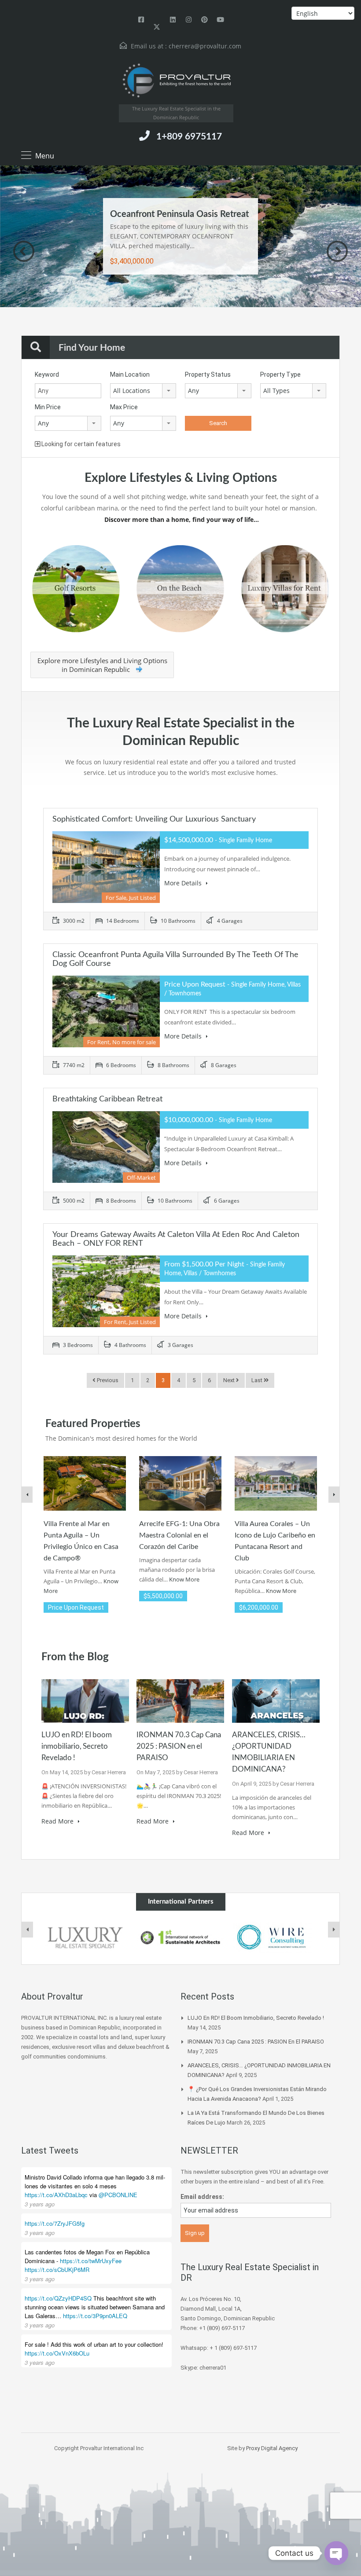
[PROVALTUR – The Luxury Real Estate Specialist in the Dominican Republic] (176, 81)
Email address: (202, 2197)
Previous (24, 251)
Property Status (208, 374)
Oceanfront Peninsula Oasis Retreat (179, 214)
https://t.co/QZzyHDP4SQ (58, 2298)
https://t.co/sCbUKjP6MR (57, 2270)
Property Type (280, 374)
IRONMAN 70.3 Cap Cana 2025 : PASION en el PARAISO (179, 1746)
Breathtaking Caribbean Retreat (107, 1099)
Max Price (124, 407)
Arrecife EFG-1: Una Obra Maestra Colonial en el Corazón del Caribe (179, 1535)
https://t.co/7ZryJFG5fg (55, 2223)
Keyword (47, 374)
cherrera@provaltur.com (205, 46)
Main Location (130, 374)
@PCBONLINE (118, 2195)
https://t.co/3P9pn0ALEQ (95, 2316)
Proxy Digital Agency (272, 2448)
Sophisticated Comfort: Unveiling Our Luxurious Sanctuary (154, 819)
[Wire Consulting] (276, 1937)
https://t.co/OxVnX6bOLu (57, 2353)
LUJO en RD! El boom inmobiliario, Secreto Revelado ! (77, 1746)
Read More (58, 1821)
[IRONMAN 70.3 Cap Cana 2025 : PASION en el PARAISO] (180, 1700)
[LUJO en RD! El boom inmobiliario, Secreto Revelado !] (85, 1700)
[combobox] (143, 391)
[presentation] (27, 1930)
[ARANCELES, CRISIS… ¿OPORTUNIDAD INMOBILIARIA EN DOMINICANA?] (276, 1700)
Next (337, 251)
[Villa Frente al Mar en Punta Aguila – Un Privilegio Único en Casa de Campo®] (85, 1483)
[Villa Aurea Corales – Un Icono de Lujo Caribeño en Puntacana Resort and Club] (276, 1483)
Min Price (48, 407)
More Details (184, 883)
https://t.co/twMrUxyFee (91, 2261)
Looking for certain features (80, 444)
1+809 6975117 (189, 137)
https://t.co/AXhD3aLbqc (56, 2195)
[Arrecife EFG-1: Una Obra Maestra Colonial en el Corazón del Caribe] (180, 1483)
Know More (184, 1579)
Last (258, 1380)
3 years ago (40, 2204)
